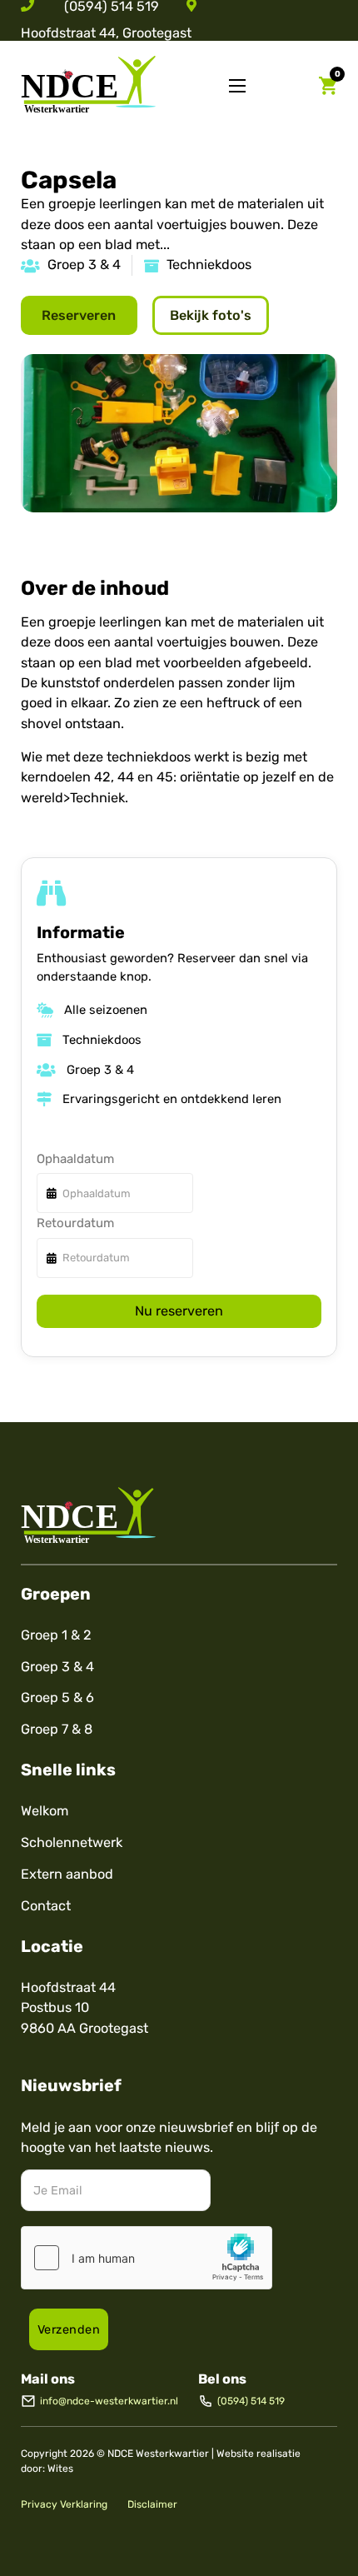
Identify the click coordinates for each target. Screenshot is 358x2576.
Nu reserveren (179, 1311)
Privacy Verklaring (64, 2504)
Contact (46, 1906)
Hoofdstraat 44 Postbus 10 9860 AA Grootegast (85, 2008)
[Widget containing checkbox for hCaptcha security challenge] (147, 2258)
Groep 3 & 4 (57, 1667)
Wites (60, 2469)
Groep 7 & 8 (57, 1729)
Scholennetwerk (72, 1842)
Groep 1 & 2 (56, 1635)
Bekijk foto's (211, 315)
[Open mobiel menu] (237, 86)
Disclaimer (152, 2504)
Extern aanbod (67, 1874)
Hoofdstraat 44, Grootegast (106, 33)
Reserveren (79, 315)
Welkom (45, 1811)
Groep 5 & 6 (57, 1697)
